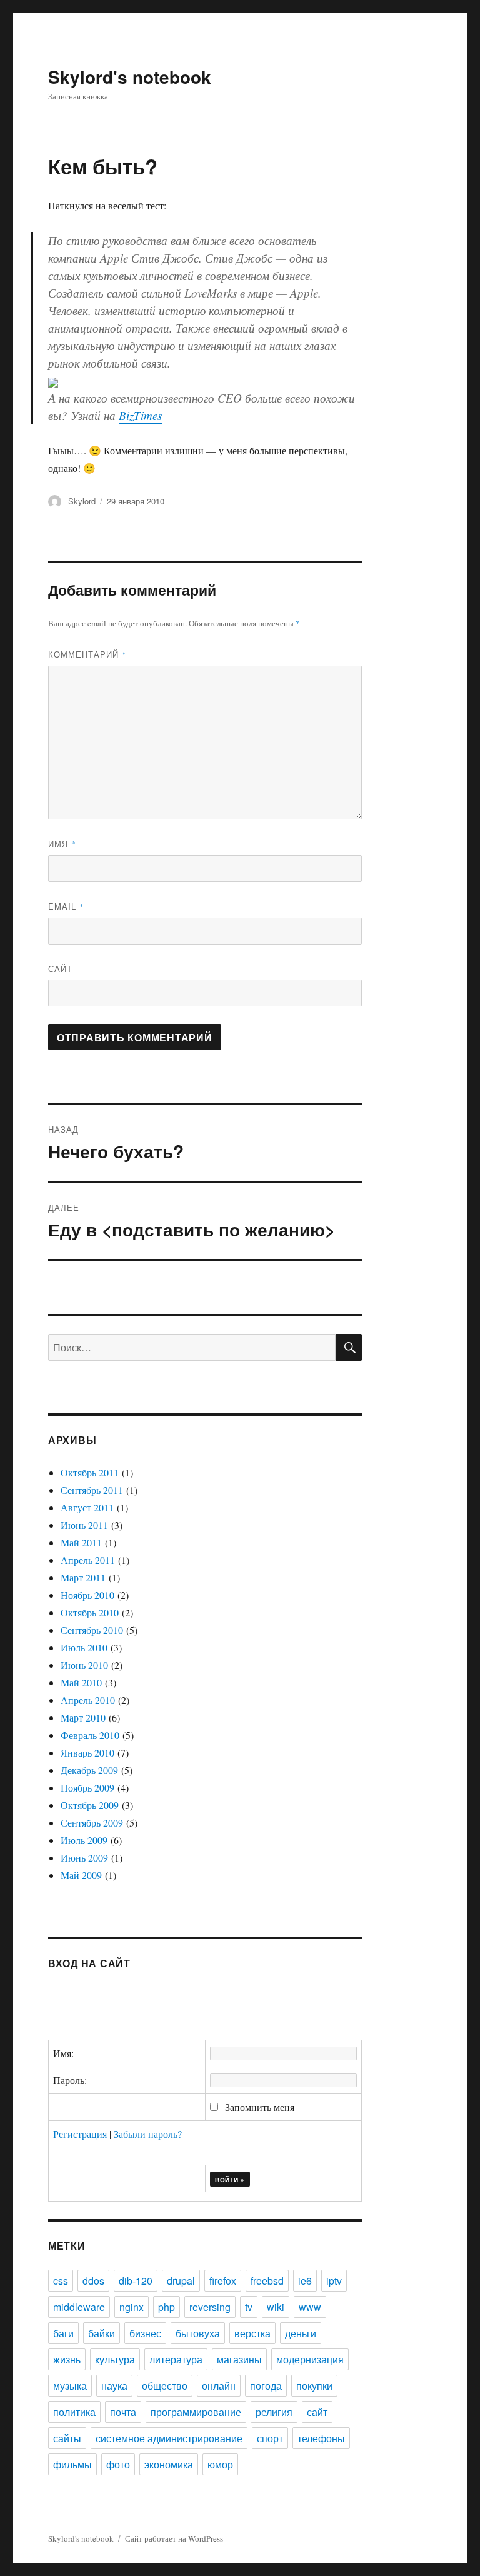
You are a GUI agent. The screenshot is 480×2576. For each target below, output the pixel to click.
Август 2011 (87, 1507)
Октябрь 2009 (90, 1805)
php (167, 2307)
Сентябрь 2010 (92, 1630)
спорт (270, 2438)
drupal (181, 2281)
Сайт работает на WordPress (174, 2538)
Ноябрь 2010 (87, 1595)
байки (102, 2333)
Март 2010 (83, 1717)
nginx (132, 2307)
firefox (223, 2281)
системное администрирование (169, 2438)
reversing (210, 2307)
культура (115, 2359)
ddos (93, 2281)
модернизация (310, 2359)
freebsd (267, 2281)
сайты (67, 2438)
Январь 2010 (87, 1752)
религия (274, 2412)
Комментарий (87, 654)
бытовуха (198, 2333)
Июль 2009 (84, 1840)
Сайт (60, 969)
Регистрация (80, 2134)
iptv (334, 2281)
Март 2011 (83, 1577)
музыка (70, 2386)
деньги (301, 2333)
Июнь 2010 (84, 1665)
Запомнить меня (258, 2107)
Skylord (82, 501)
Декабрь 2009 (89, 1770)
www (310, 2307)
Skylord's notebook (130, 77)
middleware (79, 2307)
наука (114, 2386)
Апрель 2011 (88, 1560)
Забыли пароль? (148, 2134)
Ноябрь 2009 (87, 1787)
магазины (239, 2359)
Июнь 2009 (84, 1857)
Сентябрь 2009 (92, 1822)
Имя (62, 844)
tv (249, 2307)
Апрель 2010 (88, 1700)
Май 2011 (81, 1542)
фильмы (72, 2464)
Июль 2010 (84, 1647)
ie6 (305, 2281)
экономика (169, 2464)
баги (63, 2333)
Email (66, 906)
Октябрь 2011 (90, 1472)
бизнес (145, 2333)
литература (176, 2359)
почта (123, 2412)
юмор (220, 2464)
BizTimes (140, 415)
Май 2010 (81, 1682)
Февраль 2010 (90, 1735)
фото (118, 2464)
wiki (276, 2307)
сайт (317, 2412)
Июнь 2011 (84, 1525)
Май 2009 (81, 1875)
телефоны (321, 2438)
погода (266, 2386)
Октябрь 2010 (90, 1612)
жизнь (67, 2359)
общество (165, 2386)
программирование (196, 2412)
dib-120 (136, 2281)
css (61, 2281)
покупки (314, 2386)
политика (74, 2412)
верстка (252, 2333)
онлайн (219, 2386)
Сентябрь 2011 (92, 1490)
